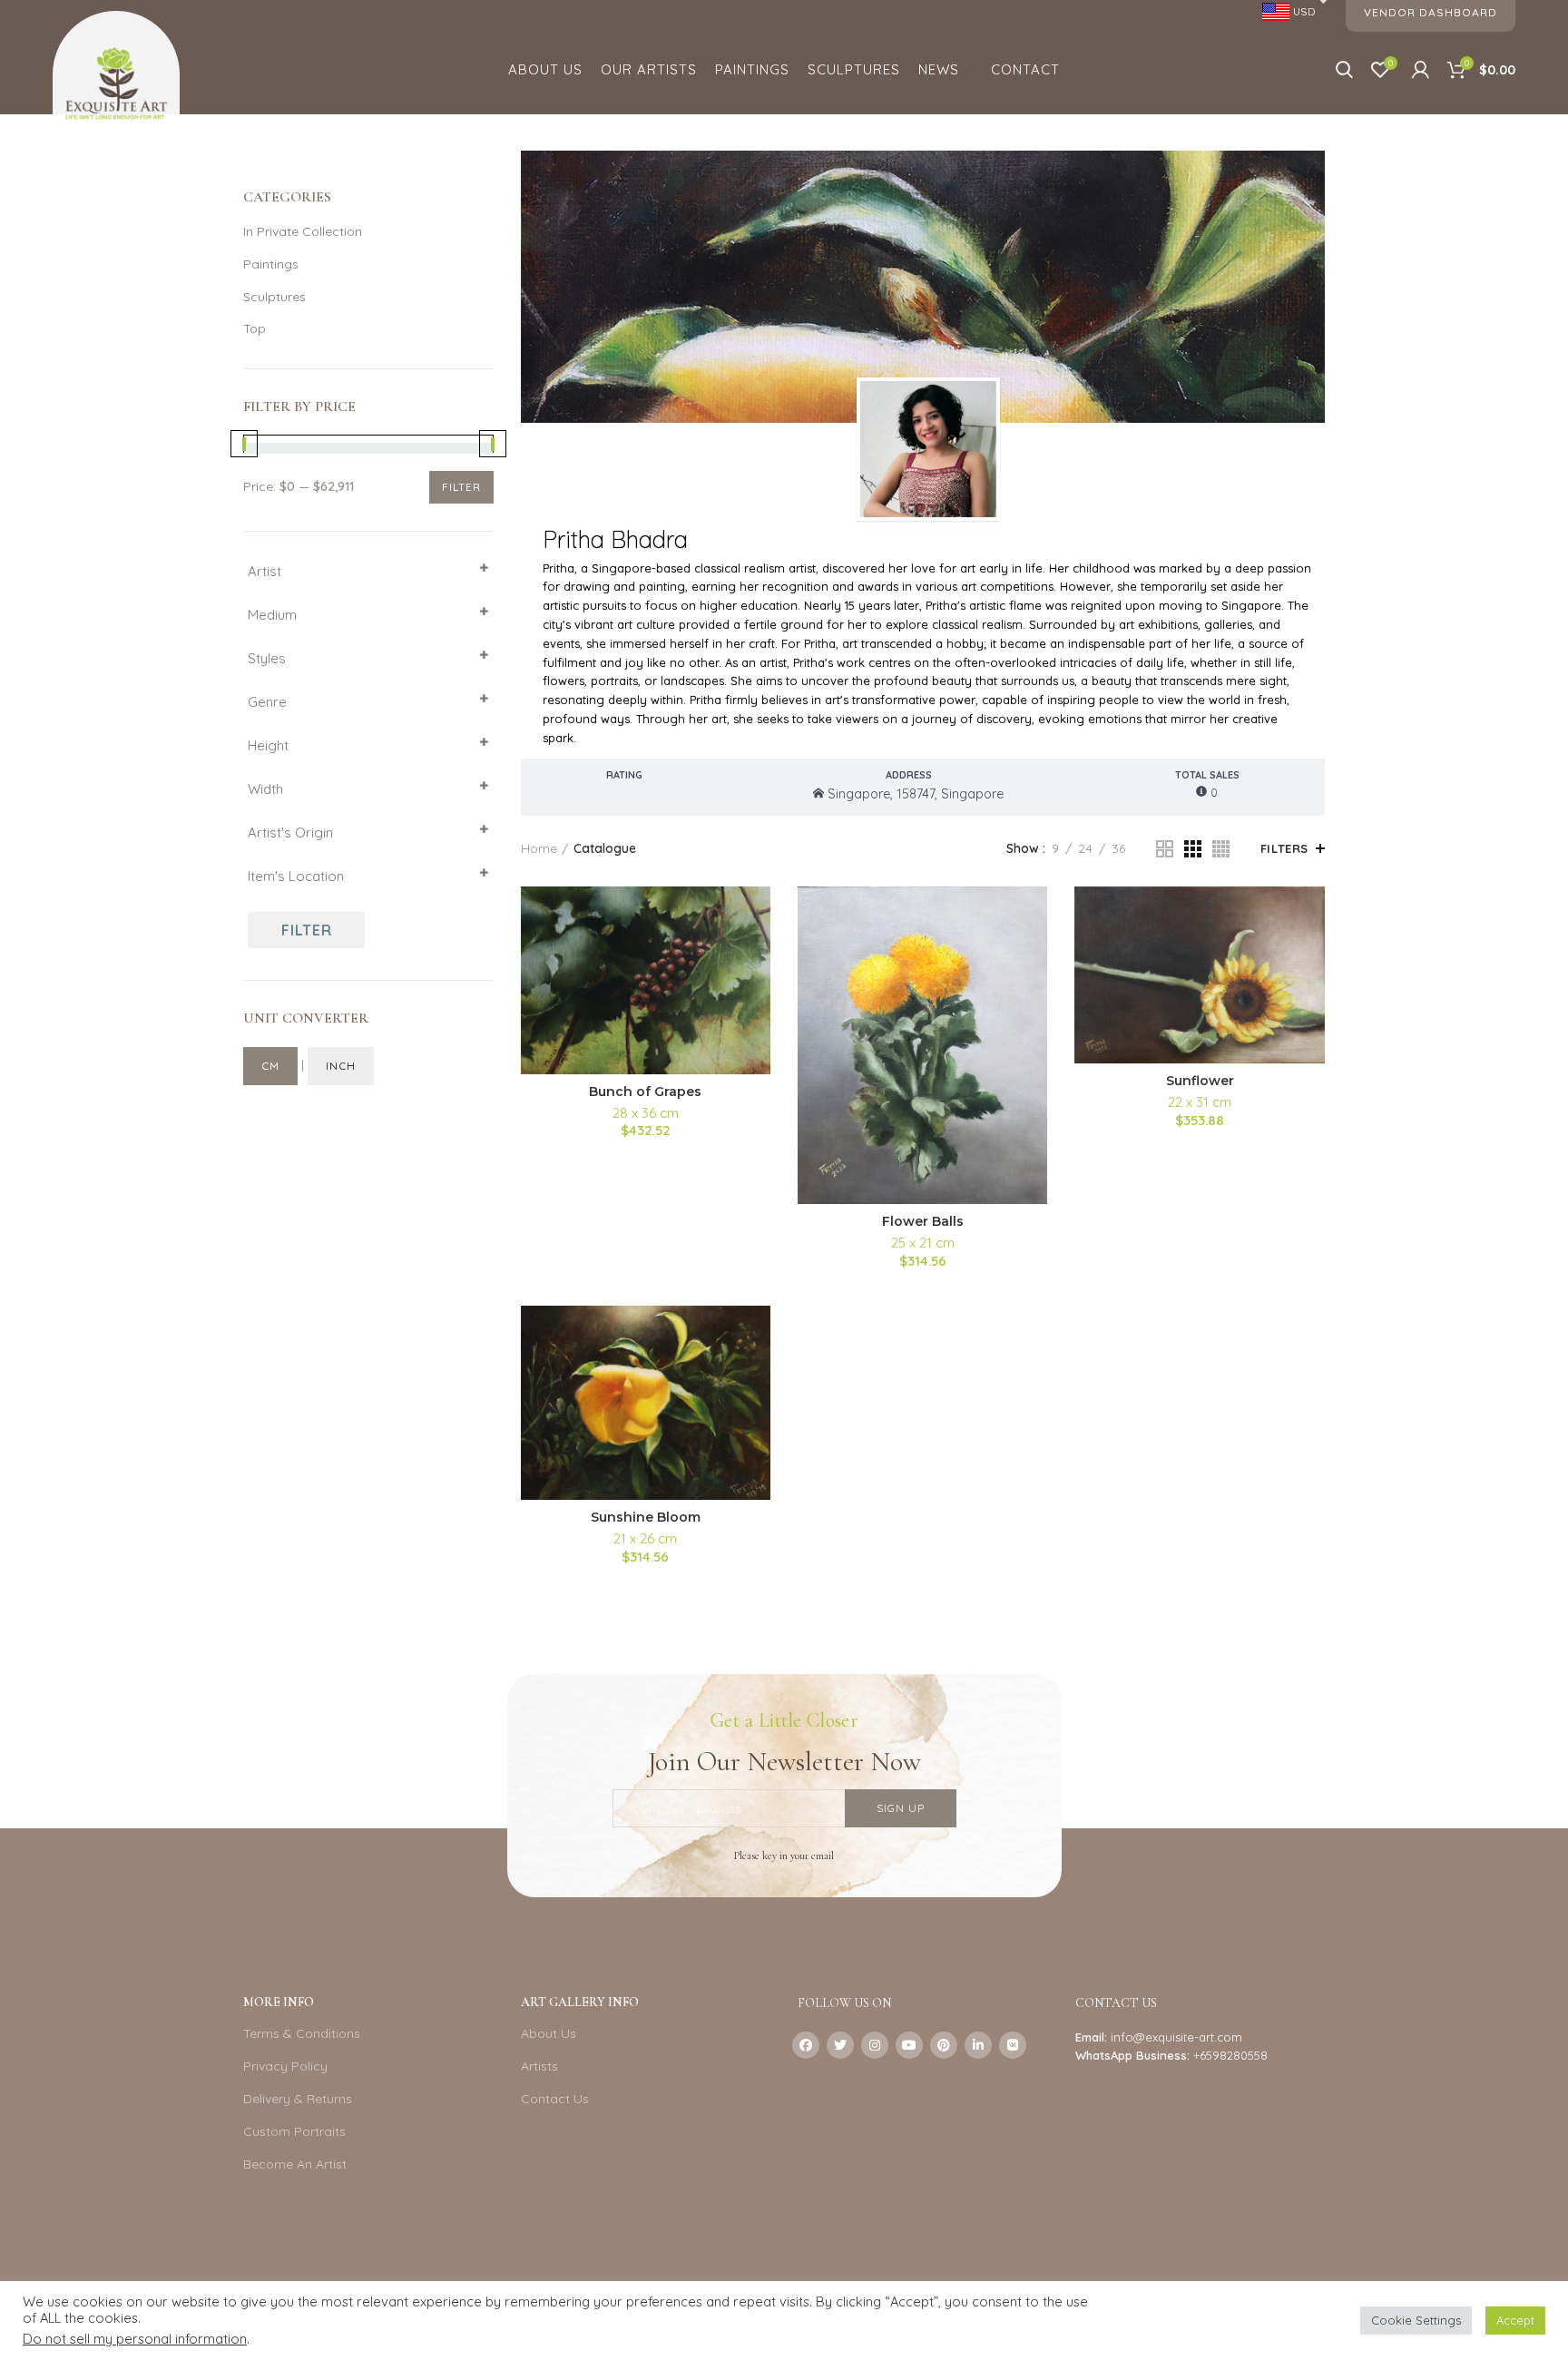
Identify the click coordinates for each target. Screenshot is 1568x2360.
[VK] (1013, 2045)
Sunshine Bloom (646, 1517)
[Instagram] (875, 2045)
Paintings (271, 264)
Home (539, 848)
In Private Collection (303, 231)
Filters (1284, 848)
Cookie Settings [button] (1416, 2320)
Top (255, 328)
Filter (461, 487)
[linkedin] (978, 2045)
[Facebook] (806, 2045)
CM (270, 1066)
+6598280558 (1230, 2055)
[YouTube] (909, 2045)
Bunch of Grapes (645, 1092)
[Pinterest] (944, 2045)
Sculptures (274, 297)
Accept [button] (1515, 2320)
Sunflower (1200, 1081)
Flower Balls (923, 1221)
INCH (341, 1066)
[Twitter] (840, 2045)
